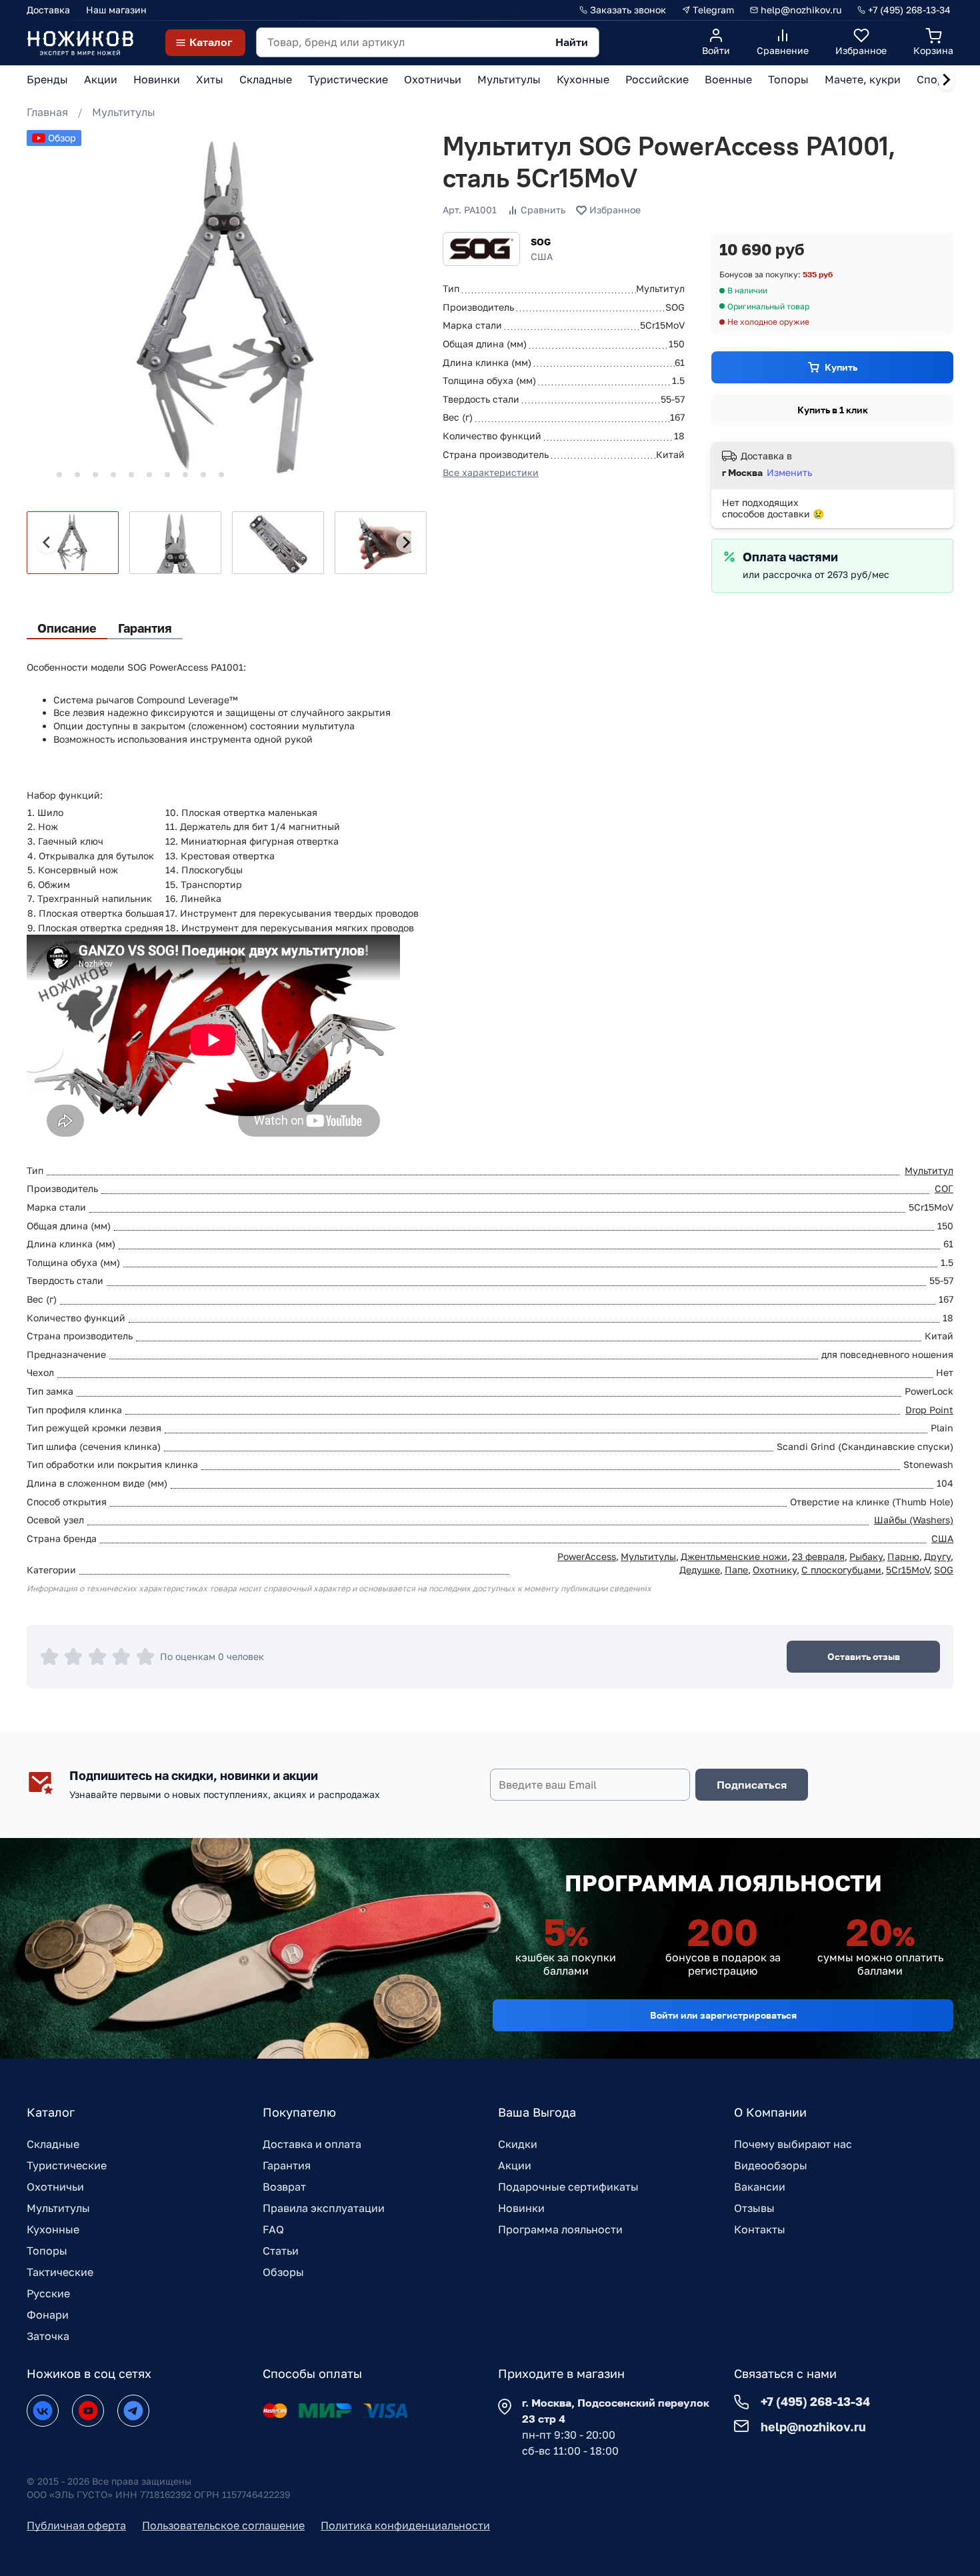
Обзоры (283, 2272)
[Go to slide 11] (221, 475)
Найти (572, 42)
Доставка (48, 10)
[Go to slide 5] (113, 475)
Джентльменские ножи (734, 1556)
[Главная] (80, 42)
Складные (53, 2144)
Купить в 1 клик (833, 410)
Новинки (521, 2208)
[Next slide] (946, 80)
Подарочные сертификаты (568, 2187)
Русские (48, 2293)
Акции (515, 2165)
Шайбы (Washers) (914, 1520)
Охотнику (775, 1570)
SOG (541, 242)
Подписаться (752, 1785)
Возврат (284, 2187)
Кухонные (53, 2229)
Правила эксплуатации (324, 2208)
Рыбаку (866, 1556)
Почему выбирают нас (793, 2144)
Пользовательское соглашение (223, 2525)
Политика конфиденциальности (405, 2525)
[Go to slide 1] (41, 474)
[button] (73, 543)
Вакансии (760, 2187)
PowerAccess (587, 1556)
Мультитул (929, 1170)
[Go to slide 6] (131, 475)
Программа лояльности (560, 2229)
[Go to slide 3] (77, 475)
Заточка (48, 2336)
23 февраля (818, 1556)
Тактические (60, 2272)
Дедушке (700, 1570)
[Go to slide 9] (185, 475)
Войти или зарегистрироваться (723, 2015)
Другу (937, 1556)
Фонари (48, 2315)
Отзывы (754, 2208)
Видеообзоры (771, 2165)
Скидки (518, 2144)
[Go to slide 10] (203, 475)
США (942, 1538)
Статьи (281, 2251)
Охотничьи (55, 2187)
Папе (736, 1570)
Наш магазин (116, 10)
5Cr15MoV (908, 1570)
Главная (47, 112)
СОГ (944, 1188)
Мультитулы (124, 112)
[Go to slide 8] (167, 475)
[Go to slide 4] (95, 475)
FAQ (273, 2229)
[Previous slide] (47, 543)
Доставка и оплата (312, 2144)
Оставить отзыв (864, 1656)
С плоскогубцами (841, 1570)
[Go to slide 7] (149, 475)
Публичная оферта (76, 2525)
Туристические (67, 2165)
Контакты (760, 2229)
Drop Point (929, 1410)
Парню (903, 1556)
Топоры (47, 2251)
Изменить (789, 472)
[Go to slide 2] (59, 475)
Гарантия (287, 2165)
